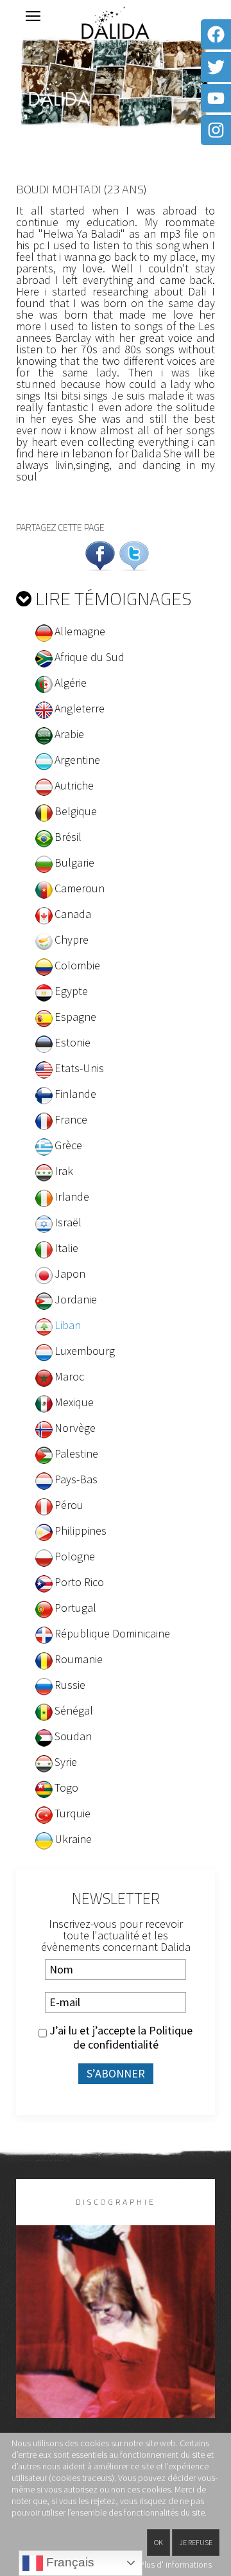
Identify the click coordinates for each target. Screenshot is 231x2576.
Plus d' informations (175, 2564)
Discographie (116, 2202)
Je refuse (196, 2542)
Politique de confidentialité (133, 2037)
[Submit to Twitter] (134, 554)
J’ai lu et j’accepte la (120, 2038)
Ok (158, 2542)
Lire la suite (116, 2342)
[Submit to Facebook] (100, 554)
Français (69, 2562)
